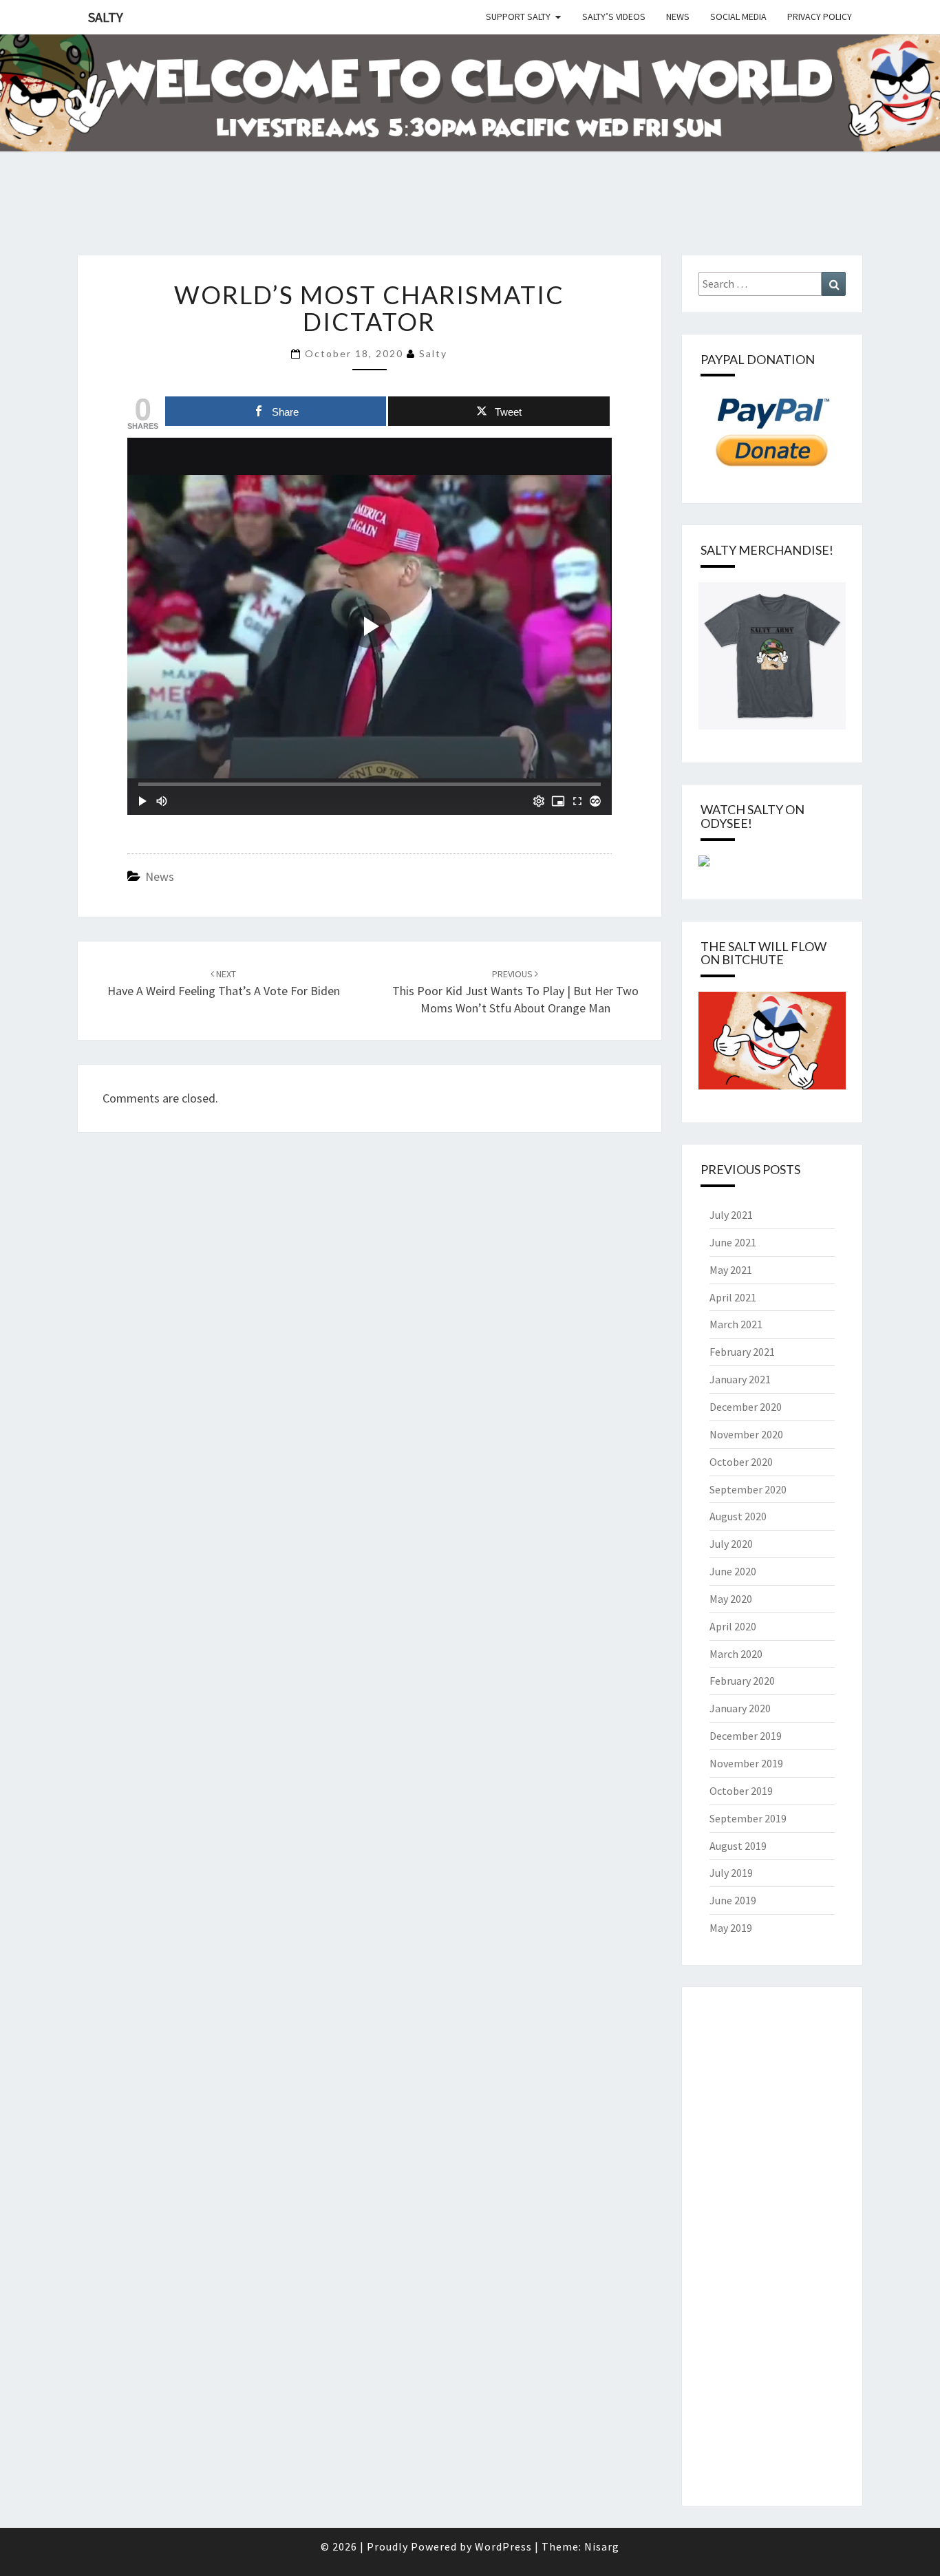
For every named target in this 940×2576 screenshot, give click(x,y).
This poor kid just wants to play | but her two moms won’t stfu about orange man (515, 992)
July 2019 (731, 1873)
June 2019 (733, 1900)
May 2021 (731, 1270)
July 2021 (731, 1215)
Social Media (738, 17)
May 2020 (731, 1599)
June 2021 (733, 1242)
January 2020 (740, 1708)
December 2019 (746, 1736)
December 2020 (746, 1407)
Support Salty (518, 17)
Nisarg (602, 2546)
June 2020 (733, 1571)
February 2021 (742, 1352)
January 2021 (740, 1379)
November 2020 (746, 1434)
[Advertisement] (250, 220)
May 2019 (731, 1928)
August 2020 (738, 1516)
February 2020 (742, 1681)
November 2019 (746, 1763)
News (678, 17)
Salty (106, 17)
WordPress (503, 2546)
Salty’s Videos (614, 17)
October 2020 (741, 1462)
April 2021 (733, 1297)
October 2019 (741, 1791)
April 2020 (733, 1626)
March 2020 (736, 1654)
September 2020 (748, 1489)
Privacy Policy (820, 17)
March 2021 (736, 1324)
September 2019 (748, 1818)
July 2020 (731, 1544)
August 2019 (738, 1846)
